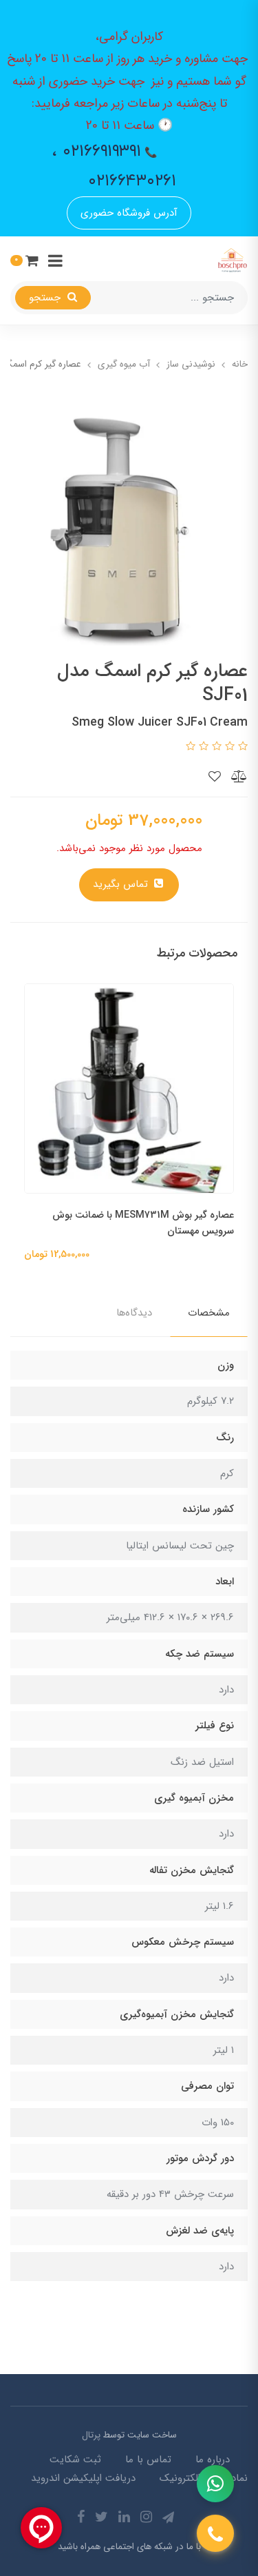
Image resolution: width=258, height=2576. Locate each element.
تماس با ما (148, 2460)
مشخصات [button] (209, 1313)
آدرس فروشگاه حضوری (129, 213)
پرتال (91, 2435)
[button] (24, 260)
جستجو (46, 298)
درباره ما (213, 2460)
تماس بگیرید (122, 884)
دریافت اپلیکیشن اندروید (83, 2478)
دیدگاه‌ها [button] (134, 1313)
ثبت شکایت (75, 2460)
